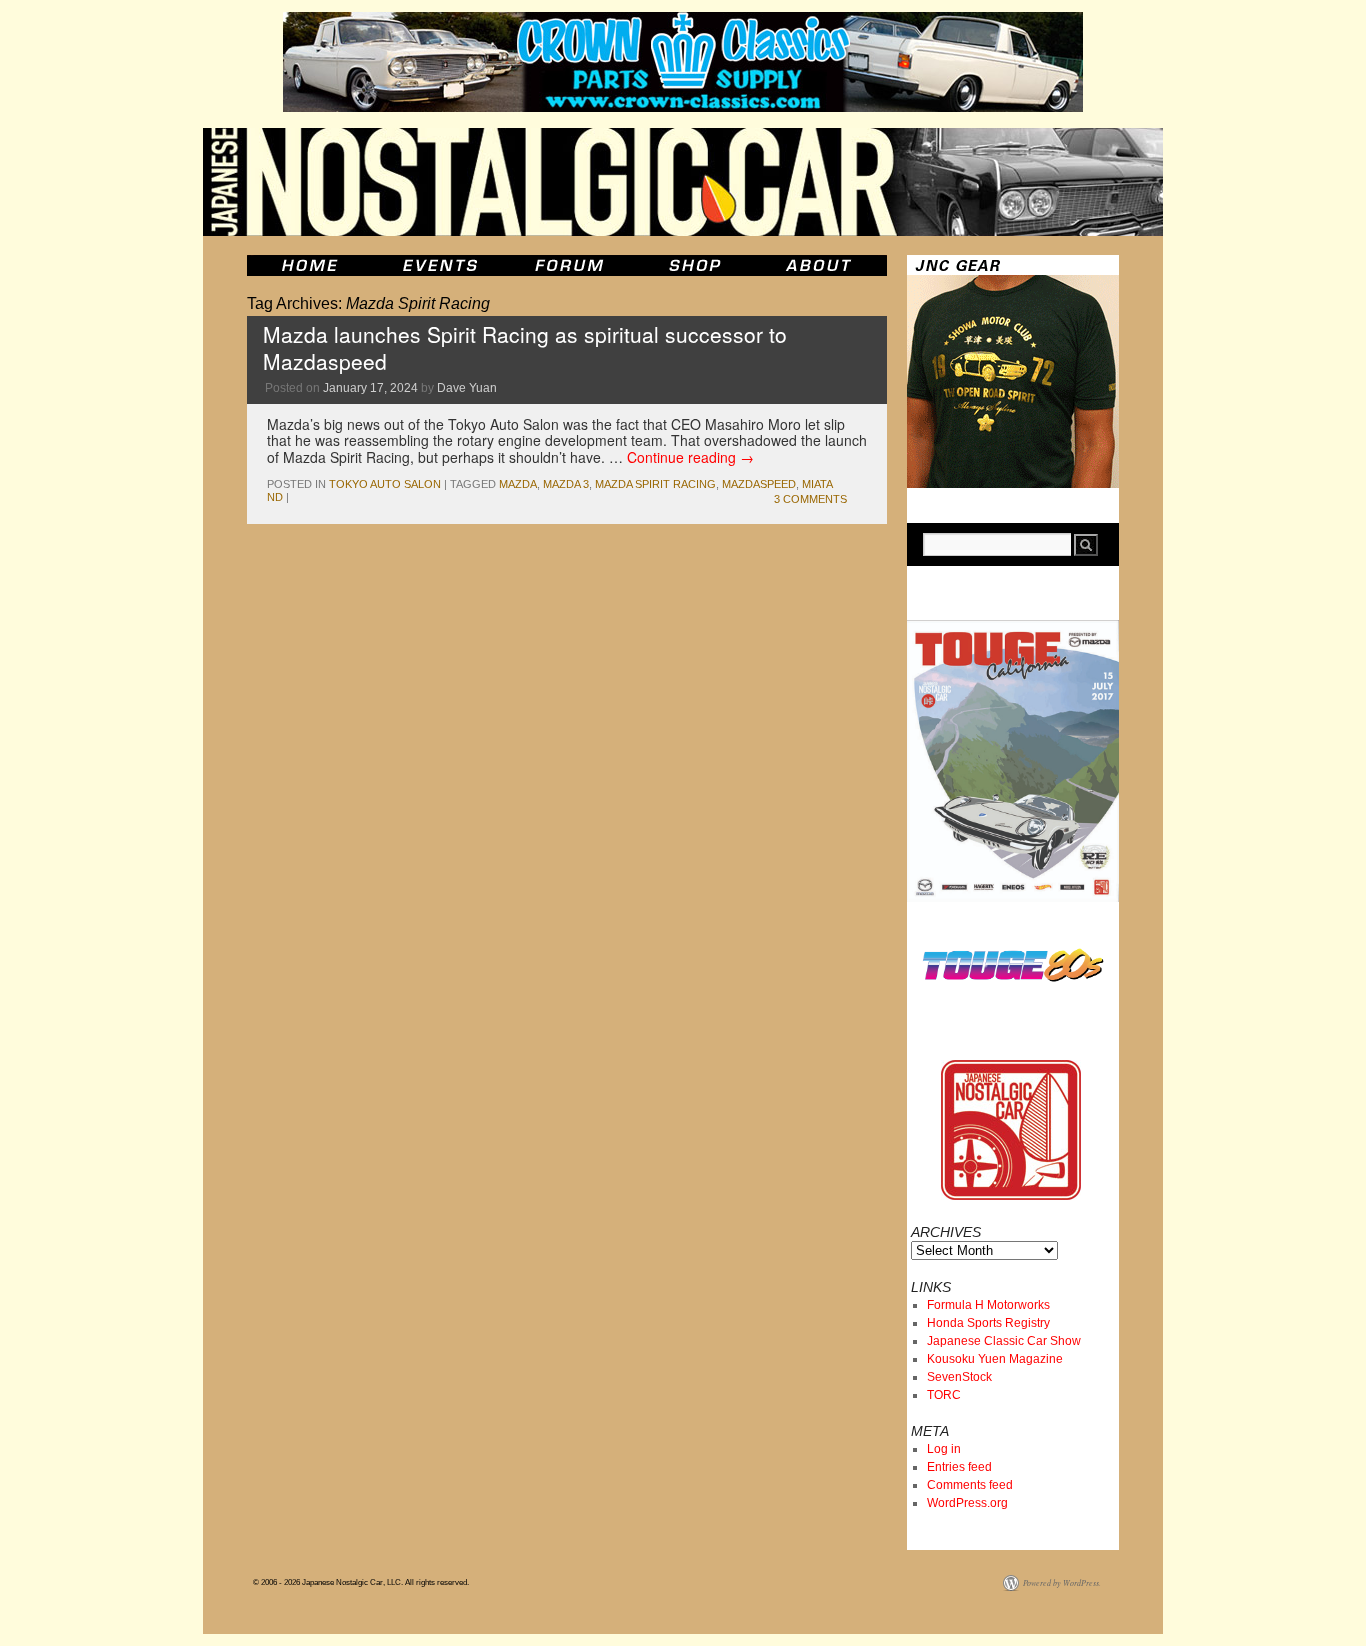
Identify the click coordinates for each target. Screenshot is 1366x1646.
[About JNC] (820, 265)
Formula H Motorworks (988, 1305)
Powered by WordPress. (1062, 1582)
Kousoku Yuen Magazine (995, 1359)
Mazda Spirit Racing (655, 484)
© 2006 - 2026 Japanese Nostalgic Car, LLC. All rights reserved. (361, 1582)
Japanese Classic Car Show (1004, 1341)
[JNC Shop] (695, 265)
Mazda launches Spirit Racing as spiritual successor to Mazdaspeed (525, 347)
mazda (518, 484)
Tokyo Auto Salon (385, 484)
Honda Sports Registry (988, 1323)
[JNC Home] (309, 265)
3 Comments (810, 499)
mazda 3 (566, 484)
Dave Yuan (467, 388)
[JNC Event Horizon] (440, 265)
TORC (944, 1395)
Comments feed (970, 1485)
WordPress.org (967, 1503)
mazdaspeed (759, 484)
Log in (944, 1449)
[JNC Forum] (572, 265)
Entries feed (959, 1467)
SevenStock (959, 1377)
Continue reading (690, 457)
